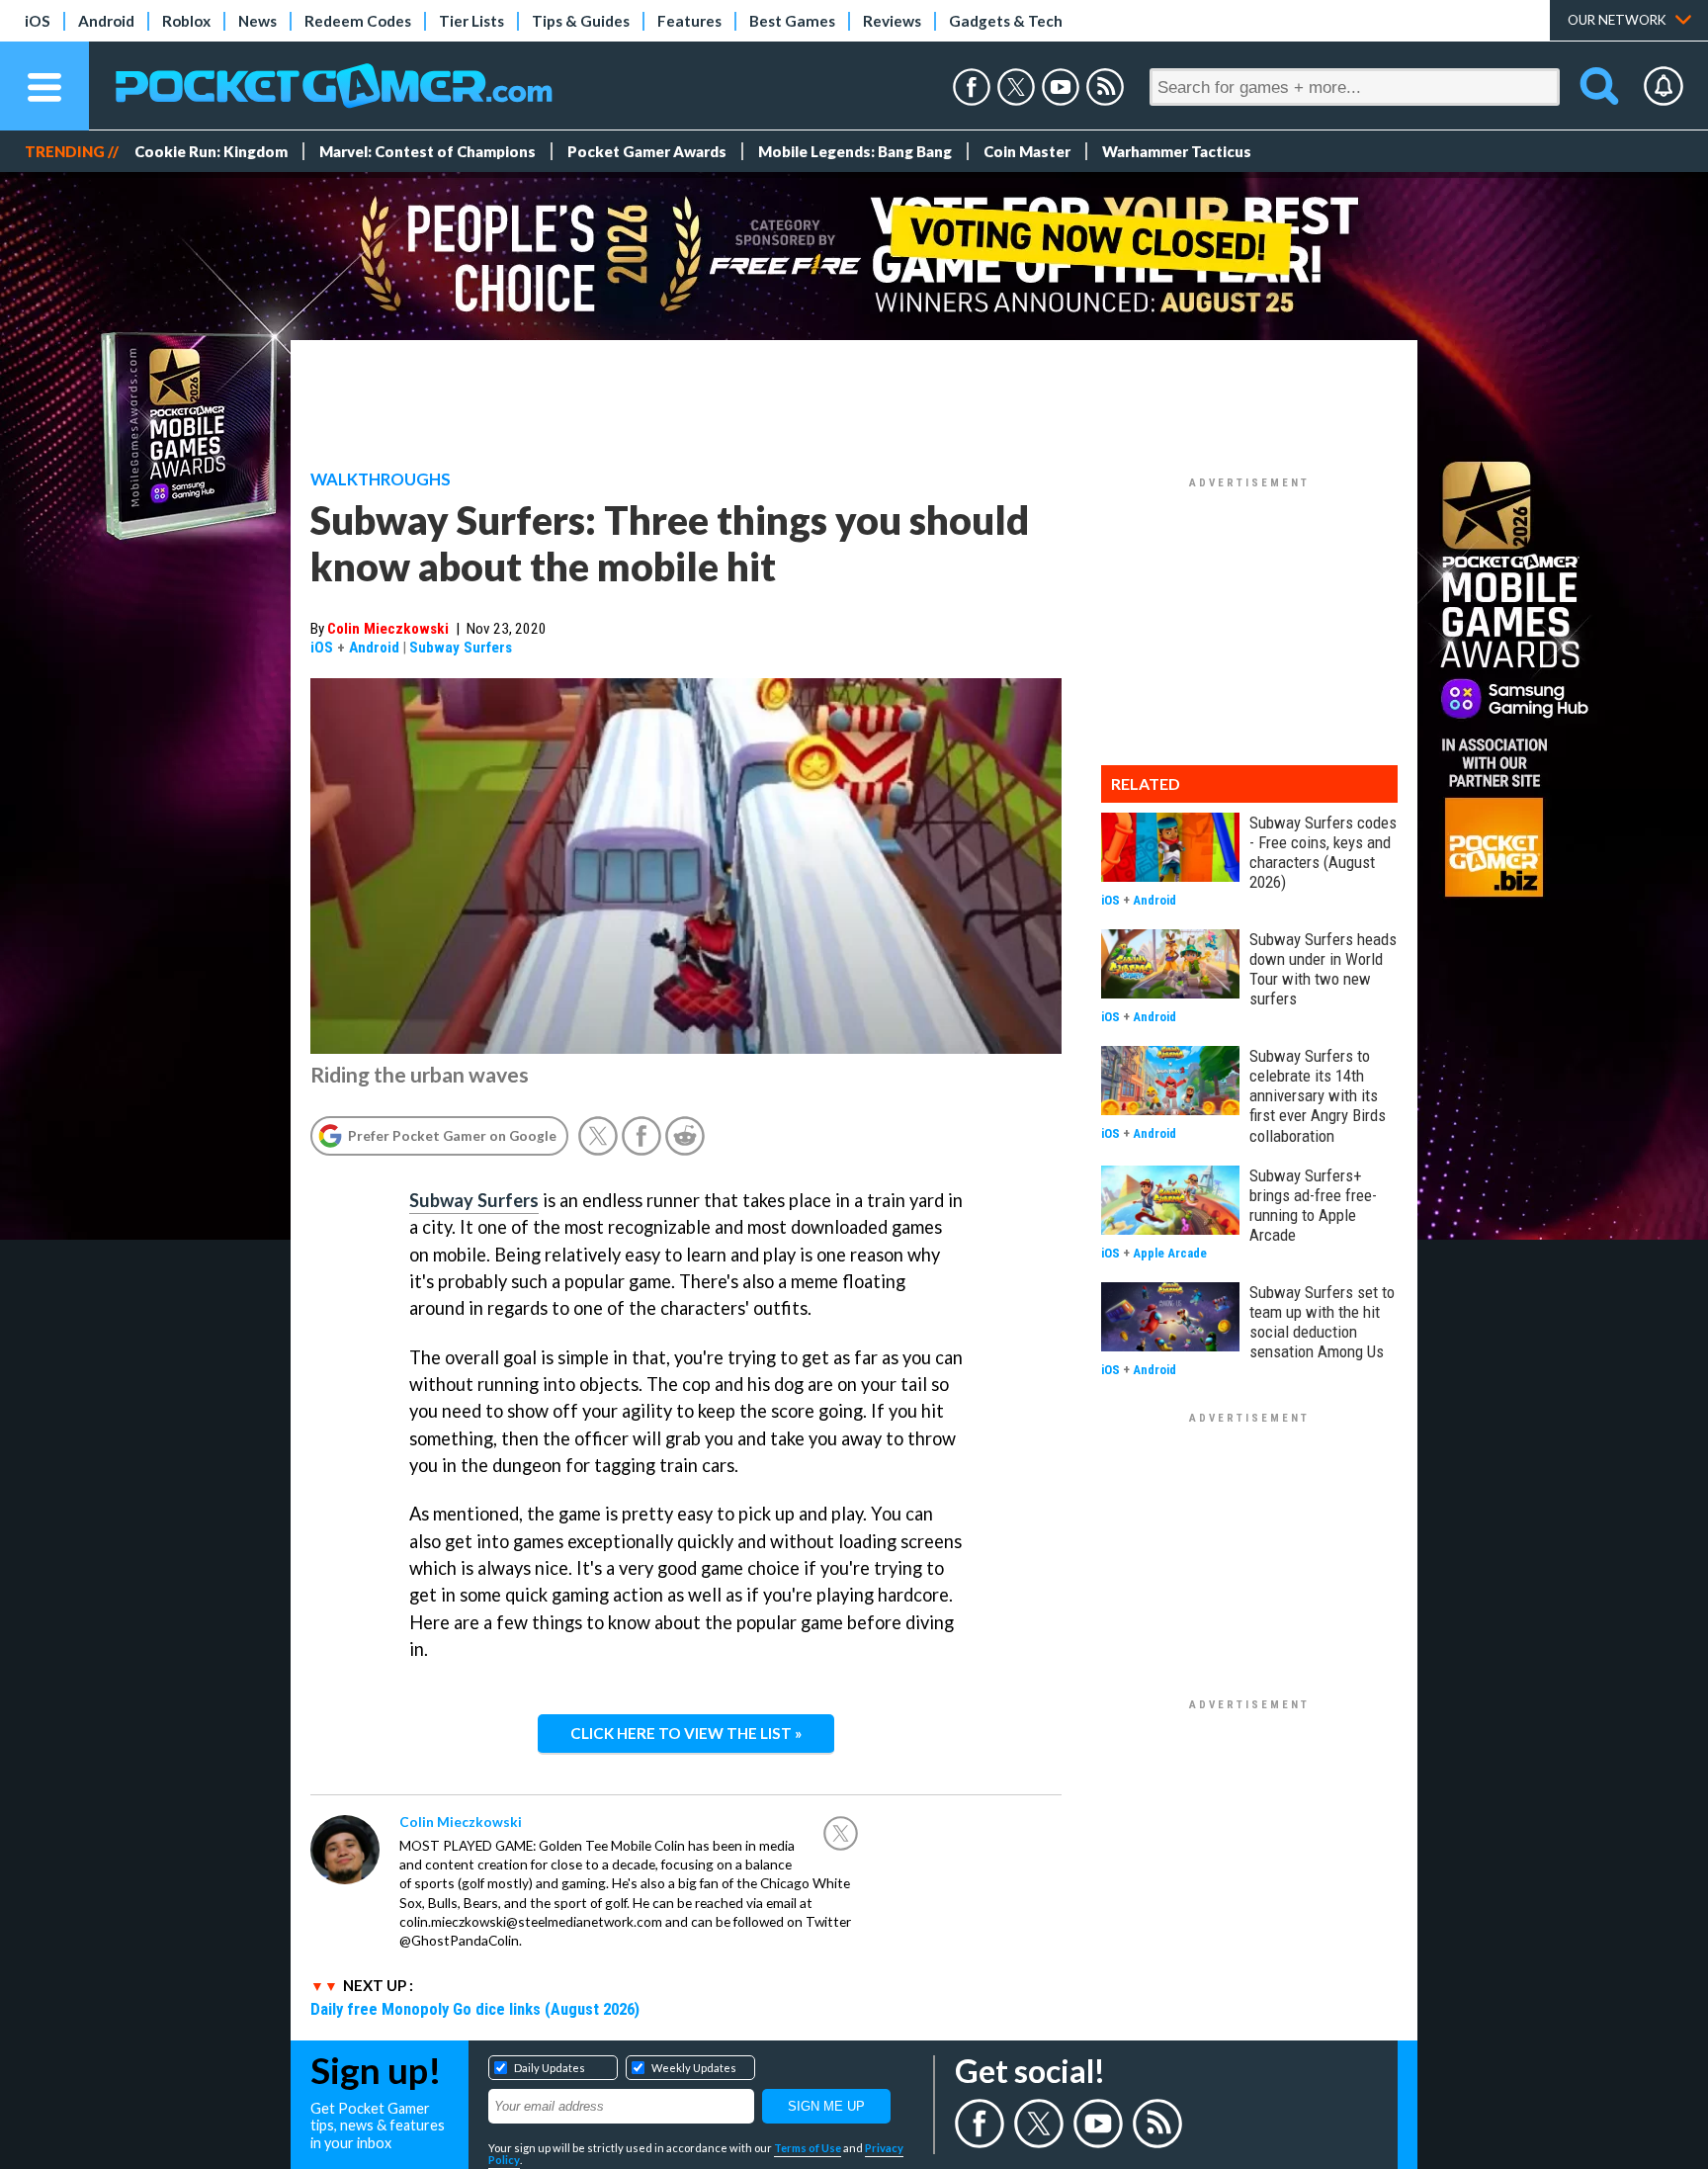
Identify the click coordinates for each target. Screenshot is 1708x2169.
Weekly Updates (694, 2068)
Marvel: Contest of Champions (427, 151)
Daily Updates (550, 2068)
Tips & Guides (581, 21)
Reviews (892, 21)
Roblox (186, 21)
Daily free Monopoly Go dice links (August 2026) (475, 2009)
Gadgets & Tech (1006, 21)
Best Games (792, 21)
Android (106, 21)
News (257, 21)
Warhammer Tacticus (1177, 151)
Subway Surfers (461, 648)
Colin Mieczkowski (388, 629)
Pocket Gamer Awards (647, 151)
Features (689, 21)
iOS (38, 21)
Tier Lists (471, 21)
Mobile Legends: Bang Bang (855, 151)
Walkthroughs (381, 479)
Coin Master (1027, 151)
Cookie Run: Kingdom (211, 151)
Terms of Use (808, 2148)
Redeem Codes (358, 21)
